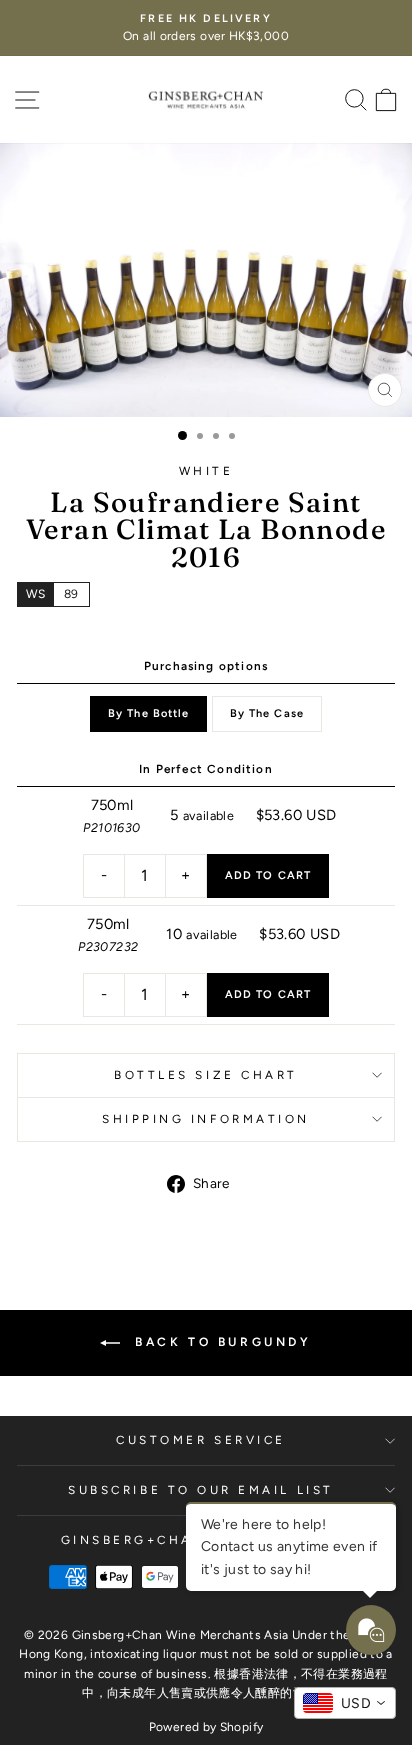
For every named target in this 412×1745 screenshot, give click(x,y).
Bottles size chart (206, 1075)
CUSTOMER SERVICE (201, 1440)
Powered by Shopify (206, 1727)
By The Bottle (148, 713)
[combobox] (345, 1703)
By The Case (267, 713)
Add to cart (268, 875)
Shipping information (206, 1119)
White (206, 471)
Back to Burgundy (219, 1342)
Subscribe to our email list (200, 1490)
